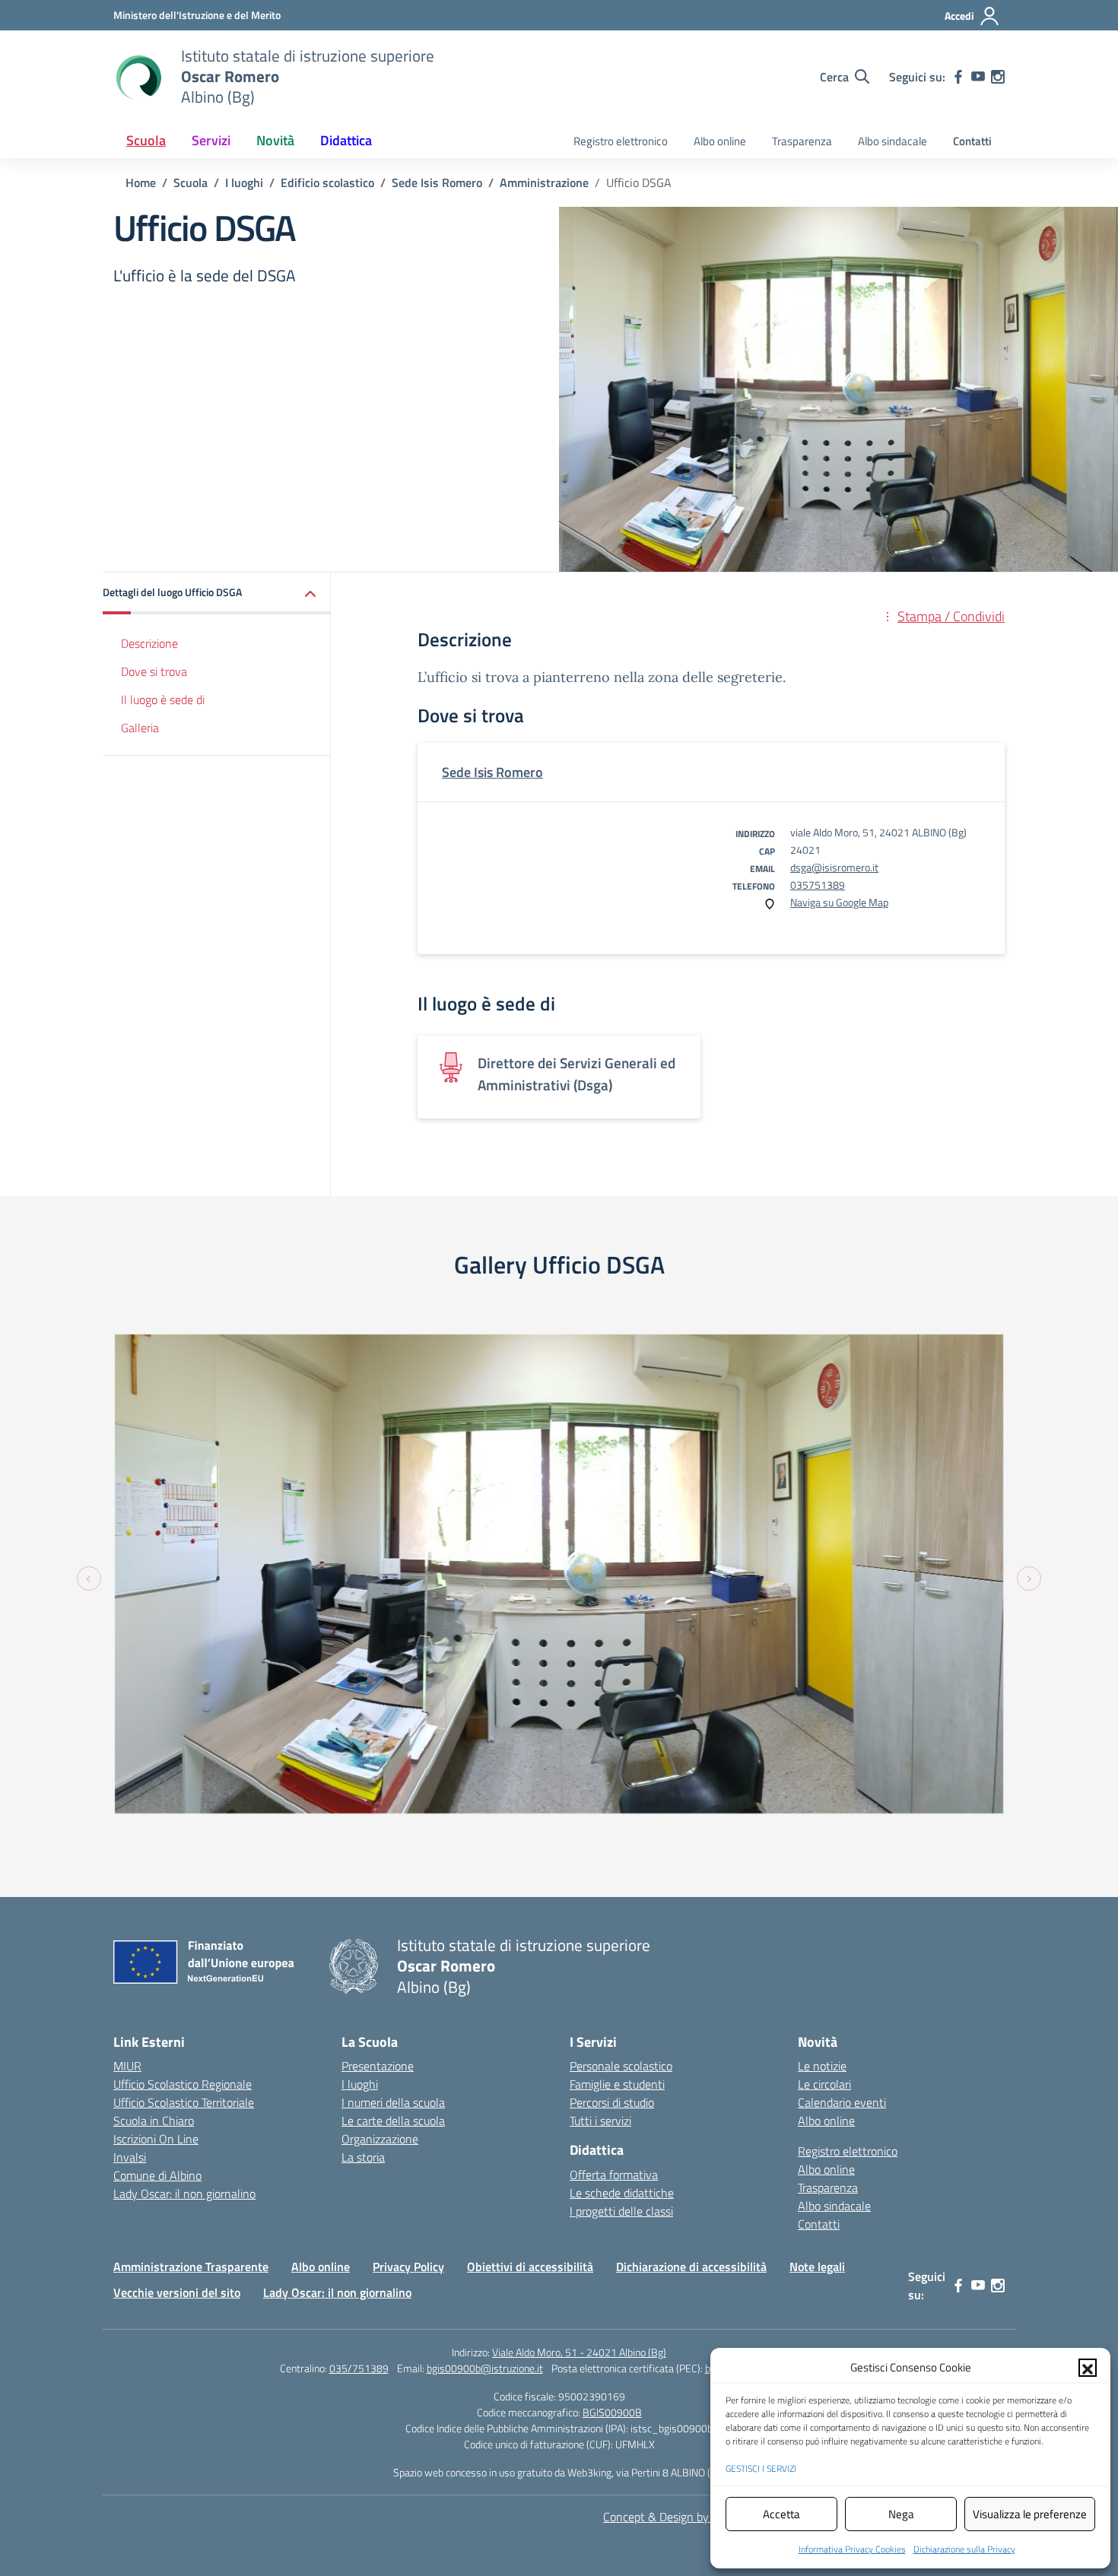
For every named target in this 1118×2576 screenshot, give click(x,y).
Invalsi (130, 2157)
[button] (1088, 2368)
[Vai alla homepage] (138, 77)
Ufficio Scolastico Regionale (183, 2084)
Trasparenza (802, 141)
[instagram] (998, 77)
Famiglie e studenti (617, 2084)
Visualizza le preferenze (1030, 2514)
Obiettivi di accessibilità (530, 2267)
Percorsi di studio (612, 2102)
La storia (363, 2157)
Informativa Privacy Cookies (852, 2549)
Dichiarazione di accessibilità (691, 2267)
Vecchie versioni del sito (177, 2292)
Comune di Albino (157, 2175)
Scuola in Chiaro (154, 2121)
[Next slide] (1029, 1578)
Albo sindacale (892, 141)
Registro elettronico (621, 141)
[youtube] (978, 77)
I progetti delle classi (621, 2211)
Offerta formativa (614, 2175)
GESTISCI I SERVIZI (761, 2468)
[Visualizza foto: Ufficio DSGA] (559, 1574)
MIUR (127, 2066)
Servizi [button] (211, 140)
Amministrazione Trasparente (191, 2267)
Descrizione (149, 643)
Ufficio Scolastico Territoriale (184, 2102)
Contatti (972, 141)
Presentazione (378, 2066)
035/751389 (359, 2368)
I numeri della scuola (393, 2102)
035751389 (818, 885)
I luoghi (360, 2084)
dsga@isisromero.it (834, 867)
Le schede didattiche (622, 2193)
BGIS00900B (612, 2412)
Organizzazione (380, 2139)
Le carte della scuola (393, 2121)
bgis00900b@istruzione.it (485, 2368)
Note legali (817, 2267)
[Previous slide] (89, 1578)
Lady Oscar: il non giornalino (184, 2194)
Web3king (589, 2472)
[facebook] (958, 77)
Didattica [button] (346, 140)
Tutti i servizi (600, 2121)
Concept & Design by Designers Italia (696, 2517)
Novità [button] (275, 140)
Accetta (781, 2514)
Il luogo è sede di (163, 700)
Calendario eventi (842, 2102)
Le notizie (822, 2066)
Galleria (140, 728)
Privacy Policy (408, 2267)
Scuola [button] (146, 140)
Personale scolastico (621, 2066)
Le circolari (824, 2084)
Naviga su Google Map (839, 902)
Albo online (720, 141)
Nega (901, 2514)
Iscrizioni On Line (156, 2139)
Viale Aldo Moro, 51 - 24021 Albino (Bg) (579, 2352)
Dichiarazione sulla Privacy (964, 2549)
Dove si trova (154, 671)
